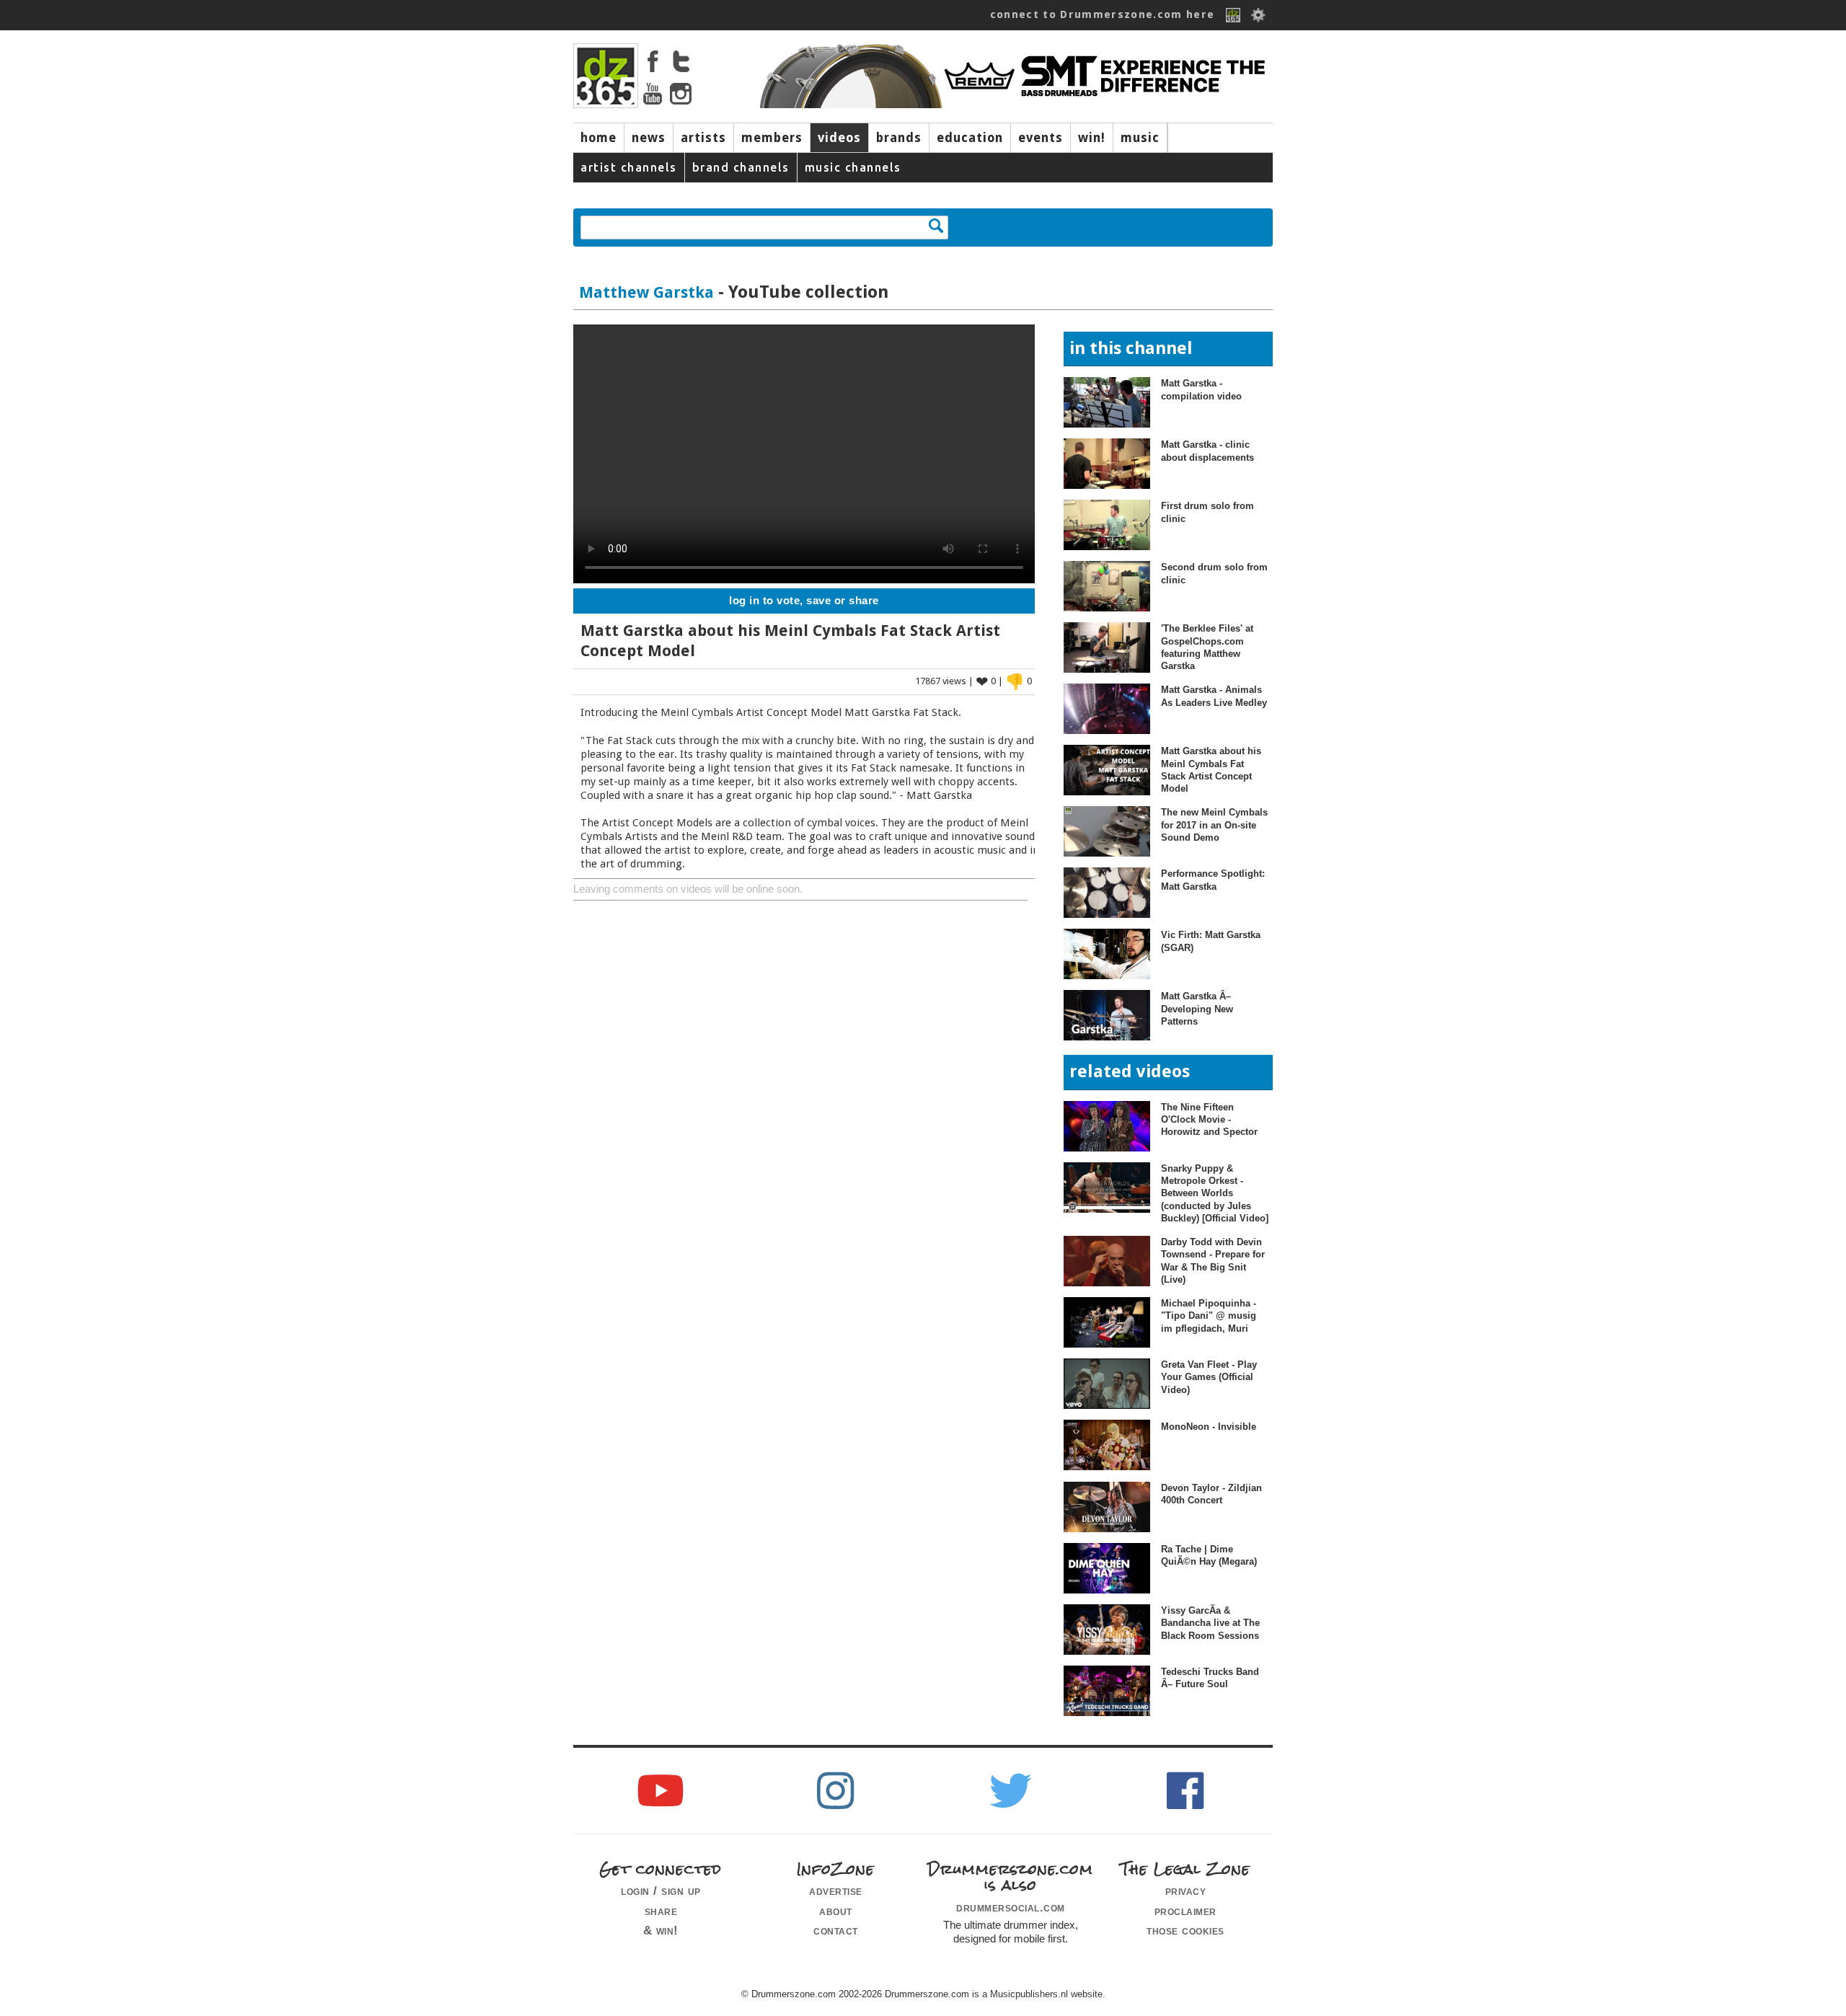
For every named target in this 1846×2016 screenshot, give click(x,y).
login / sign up (661, 1891)
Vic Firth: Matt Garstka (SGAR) (1211, 941)
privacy (1186, 1891)
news (649, 138)
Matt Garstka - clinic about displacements (1207, 451)
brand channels (741, 167)
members (772, 138)
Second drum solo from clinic (1214, 573)
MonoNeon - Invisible (1209, 1427)
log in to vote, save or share (804, 601)
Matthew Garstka (646, 292)
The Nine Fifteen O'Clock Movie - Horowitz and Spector (1209, 1120)
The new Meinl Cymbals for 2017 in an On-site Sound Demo (1214, 825)
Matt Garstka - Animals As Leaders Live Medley (1214, 696)
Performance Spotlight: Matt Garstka (1213, 880)
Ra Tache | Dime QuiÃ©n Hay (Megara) (1209, 1555)
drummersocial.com (1011, 1907)
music (1140, 138)
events (1041, 138)
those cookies (1185, 1930)
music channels (853, 167)
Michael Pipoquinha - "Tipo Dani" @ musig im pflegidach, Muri (1209, 1316)
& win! (661, 1930)
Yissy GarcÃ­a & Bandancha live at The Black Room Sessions (1210, 1623)
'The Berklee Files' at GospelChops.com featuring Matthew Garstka (1207, 647)
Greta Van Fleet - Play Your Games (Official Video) (1209, 1377)
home (599, 138)
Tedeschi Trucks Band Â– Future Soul (1210, 1678)
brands (899, 138)
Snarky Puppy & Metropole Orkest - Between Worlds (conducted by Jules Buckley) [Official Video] (1215, 1193)
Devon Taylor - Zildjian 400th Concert (1211, 1494)
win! (1092, 138)
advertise (836, 1891)
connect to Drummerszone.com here (1103, 14)
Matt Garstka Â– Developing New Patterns (1197, 1009)
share (661, 1911)
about (836, 1911)
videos (839, 138)
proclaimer (1185, 1911)
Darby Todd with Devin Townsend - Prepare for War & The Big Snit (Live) (1213, 1261)
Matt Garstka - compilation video (1201, 389)
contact (836, 1930)
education (970, 138)
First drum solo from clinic (1207, 512)
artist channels (629, 167)
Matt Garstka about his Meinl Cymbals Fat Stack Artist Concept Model (1211, 770)
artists (703, 138)
